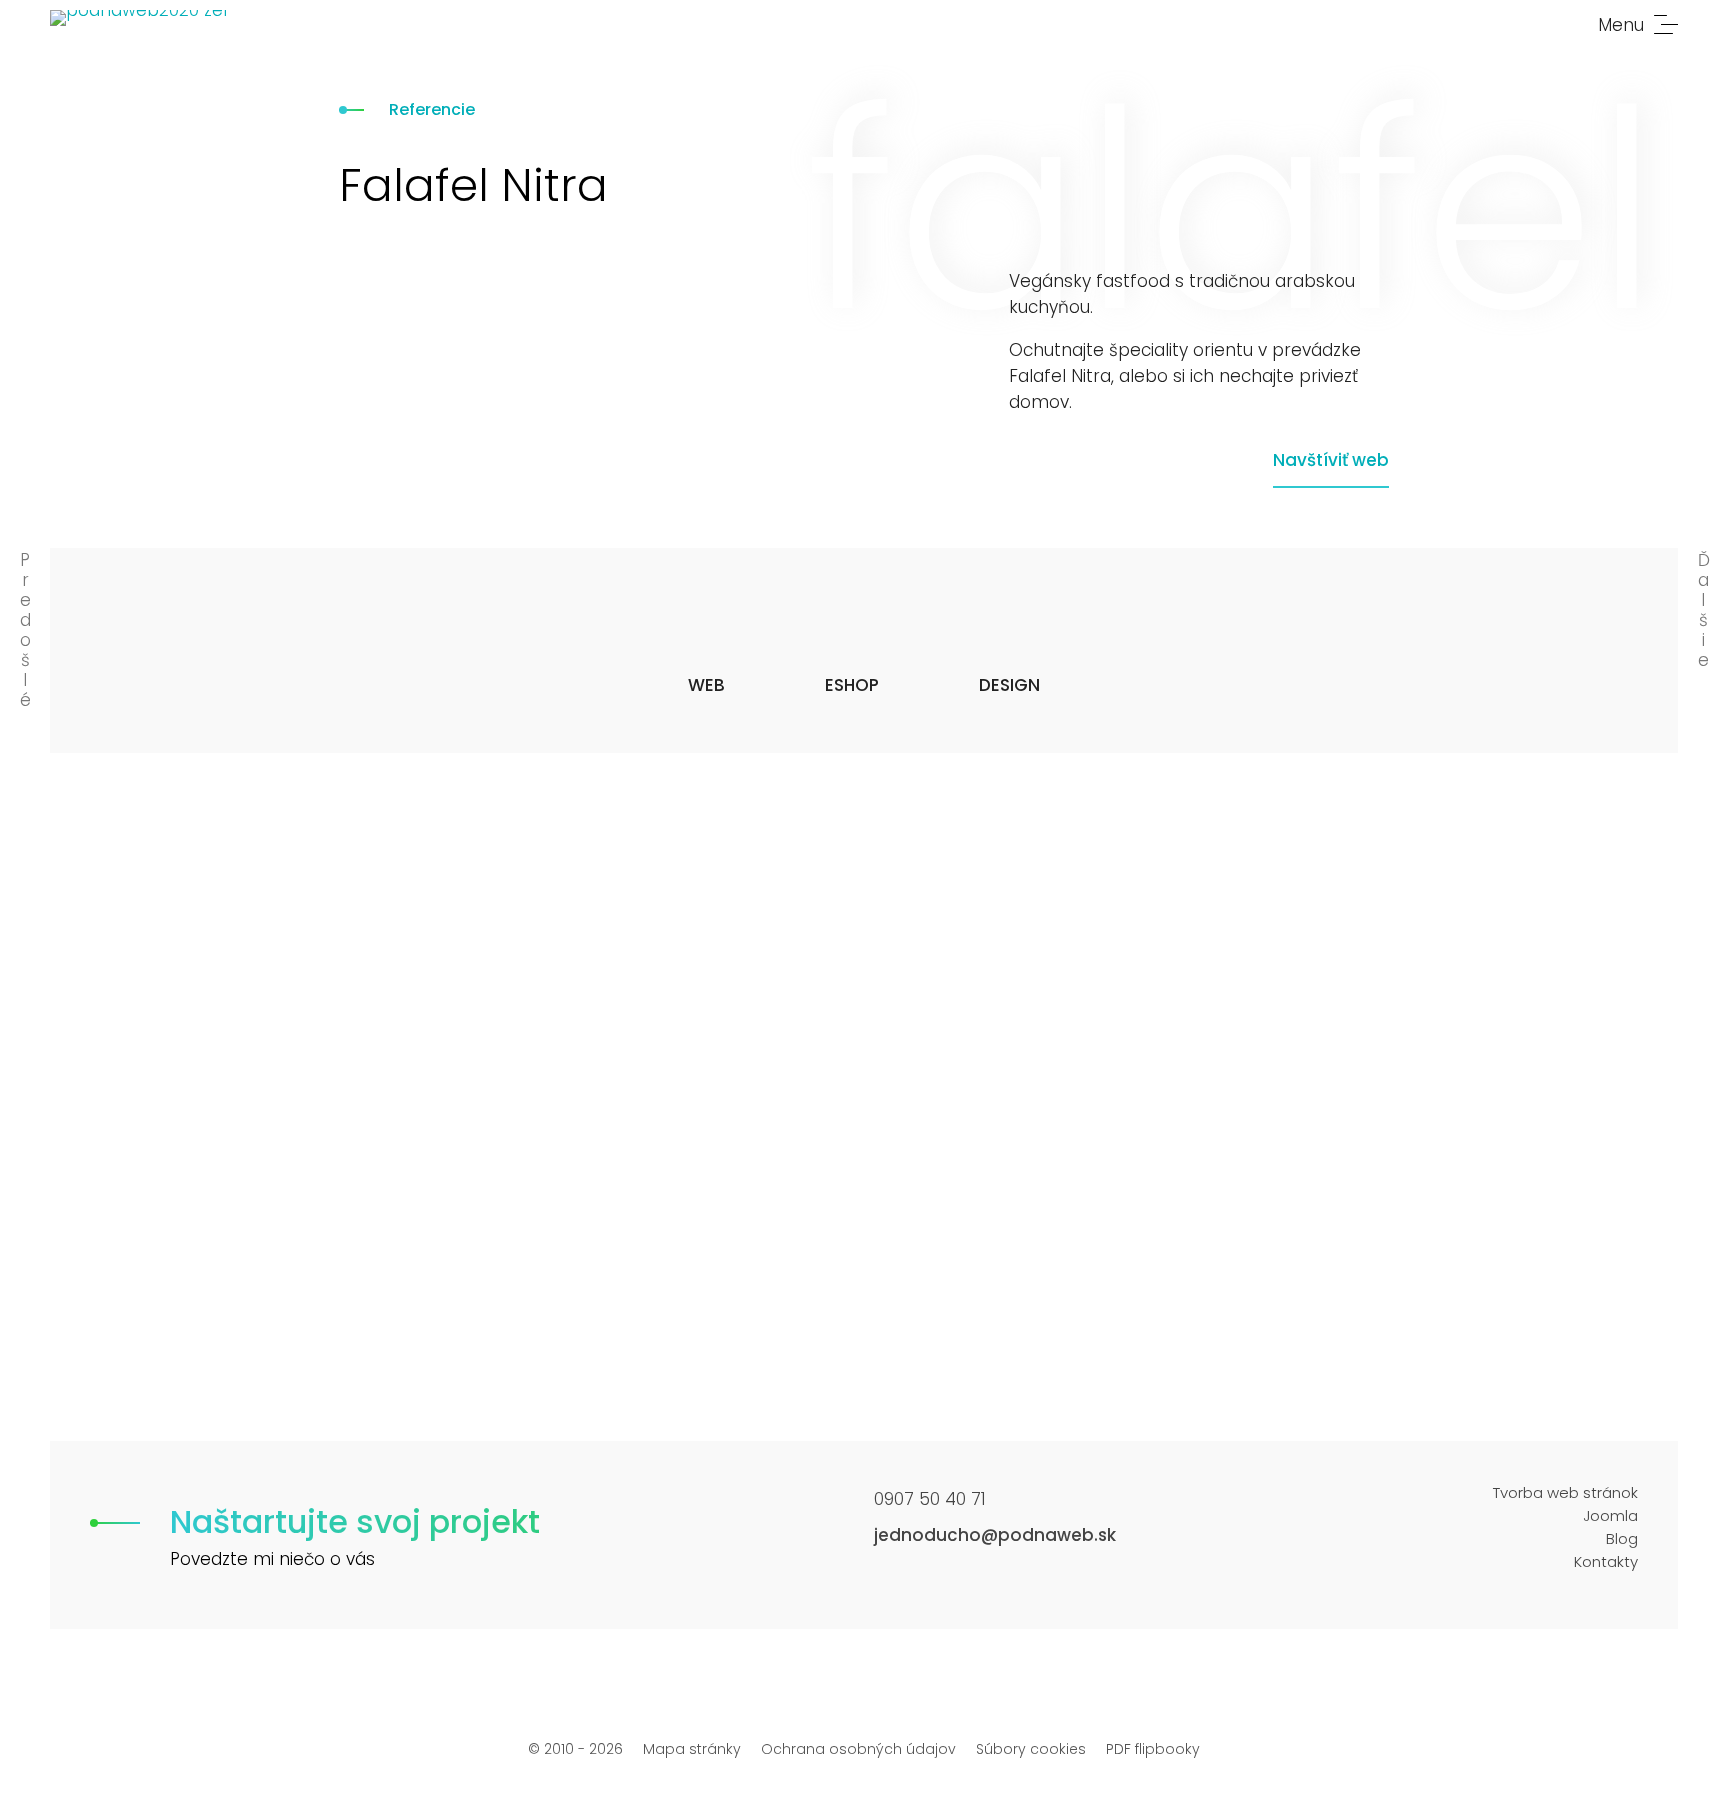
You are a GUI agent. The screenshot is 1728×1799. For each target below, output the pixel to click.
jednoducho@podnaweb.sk (995, 1535)
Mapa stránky (692, 1749)
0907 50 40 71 (930, 1499)
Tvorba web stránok (1565, 1492)
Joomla (1610, 1515)
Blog (1622, 1538)
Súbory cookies (1031, 1749)
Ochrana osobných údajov (858, 1749)
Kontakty (1606, 1561)
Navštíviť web (1331, 460)
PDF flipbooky (1153, 1749)
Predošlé (25, 630)
